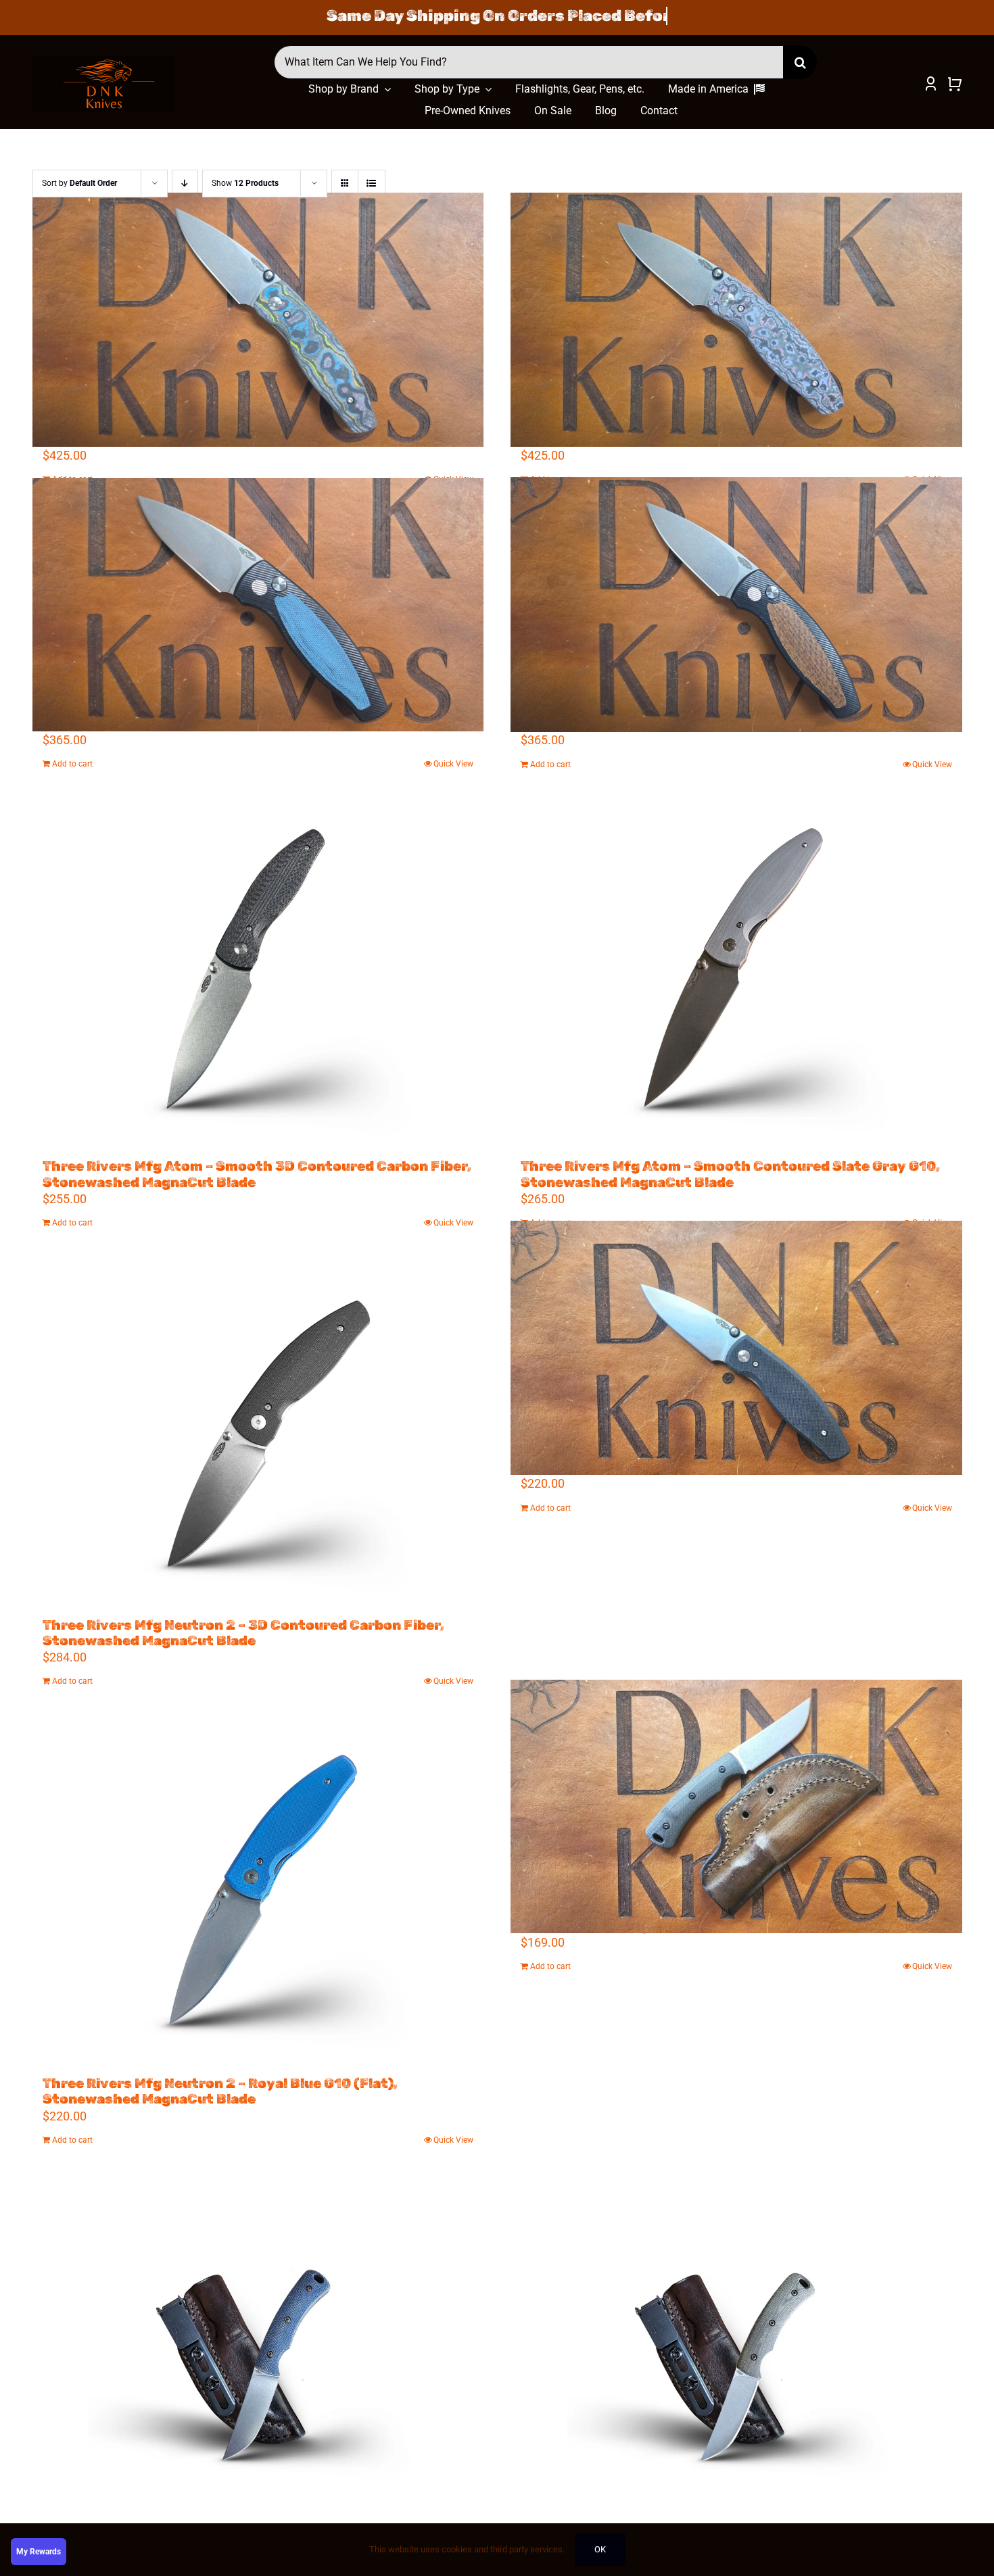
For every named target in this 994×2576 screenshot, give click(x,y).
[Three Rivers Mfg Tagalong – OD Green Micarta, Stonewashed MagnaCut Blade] (736, 2352)
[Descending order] (185, 184)
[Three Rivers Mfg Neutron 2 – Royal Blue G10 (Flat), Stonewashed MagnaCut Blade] (258, 1893)
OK (600, 2549)
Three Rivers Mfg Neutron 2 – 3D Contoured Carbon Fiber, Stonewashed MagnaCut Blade (243, 1633)
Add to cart (72, 764)
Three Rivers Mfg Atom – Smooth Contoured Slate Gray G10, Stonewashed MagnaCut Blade (730, 1174)
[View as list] (372, 184)
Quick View (453, 764)
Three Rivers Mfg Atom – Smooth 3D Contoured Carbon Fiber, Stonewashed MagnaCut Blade (257, 1174)
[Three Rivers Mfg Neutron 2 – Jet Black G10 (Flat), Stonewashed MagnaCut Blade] (736, 1348)
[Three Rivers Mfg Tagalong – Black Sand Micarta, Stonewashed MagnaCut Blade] (736, 1806)
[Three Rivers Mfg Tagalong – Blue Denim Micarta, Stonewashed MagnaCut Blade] (258, 2352)
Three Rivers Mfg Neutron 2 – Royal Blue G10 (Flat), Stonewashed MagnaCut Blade (220, 2091)
